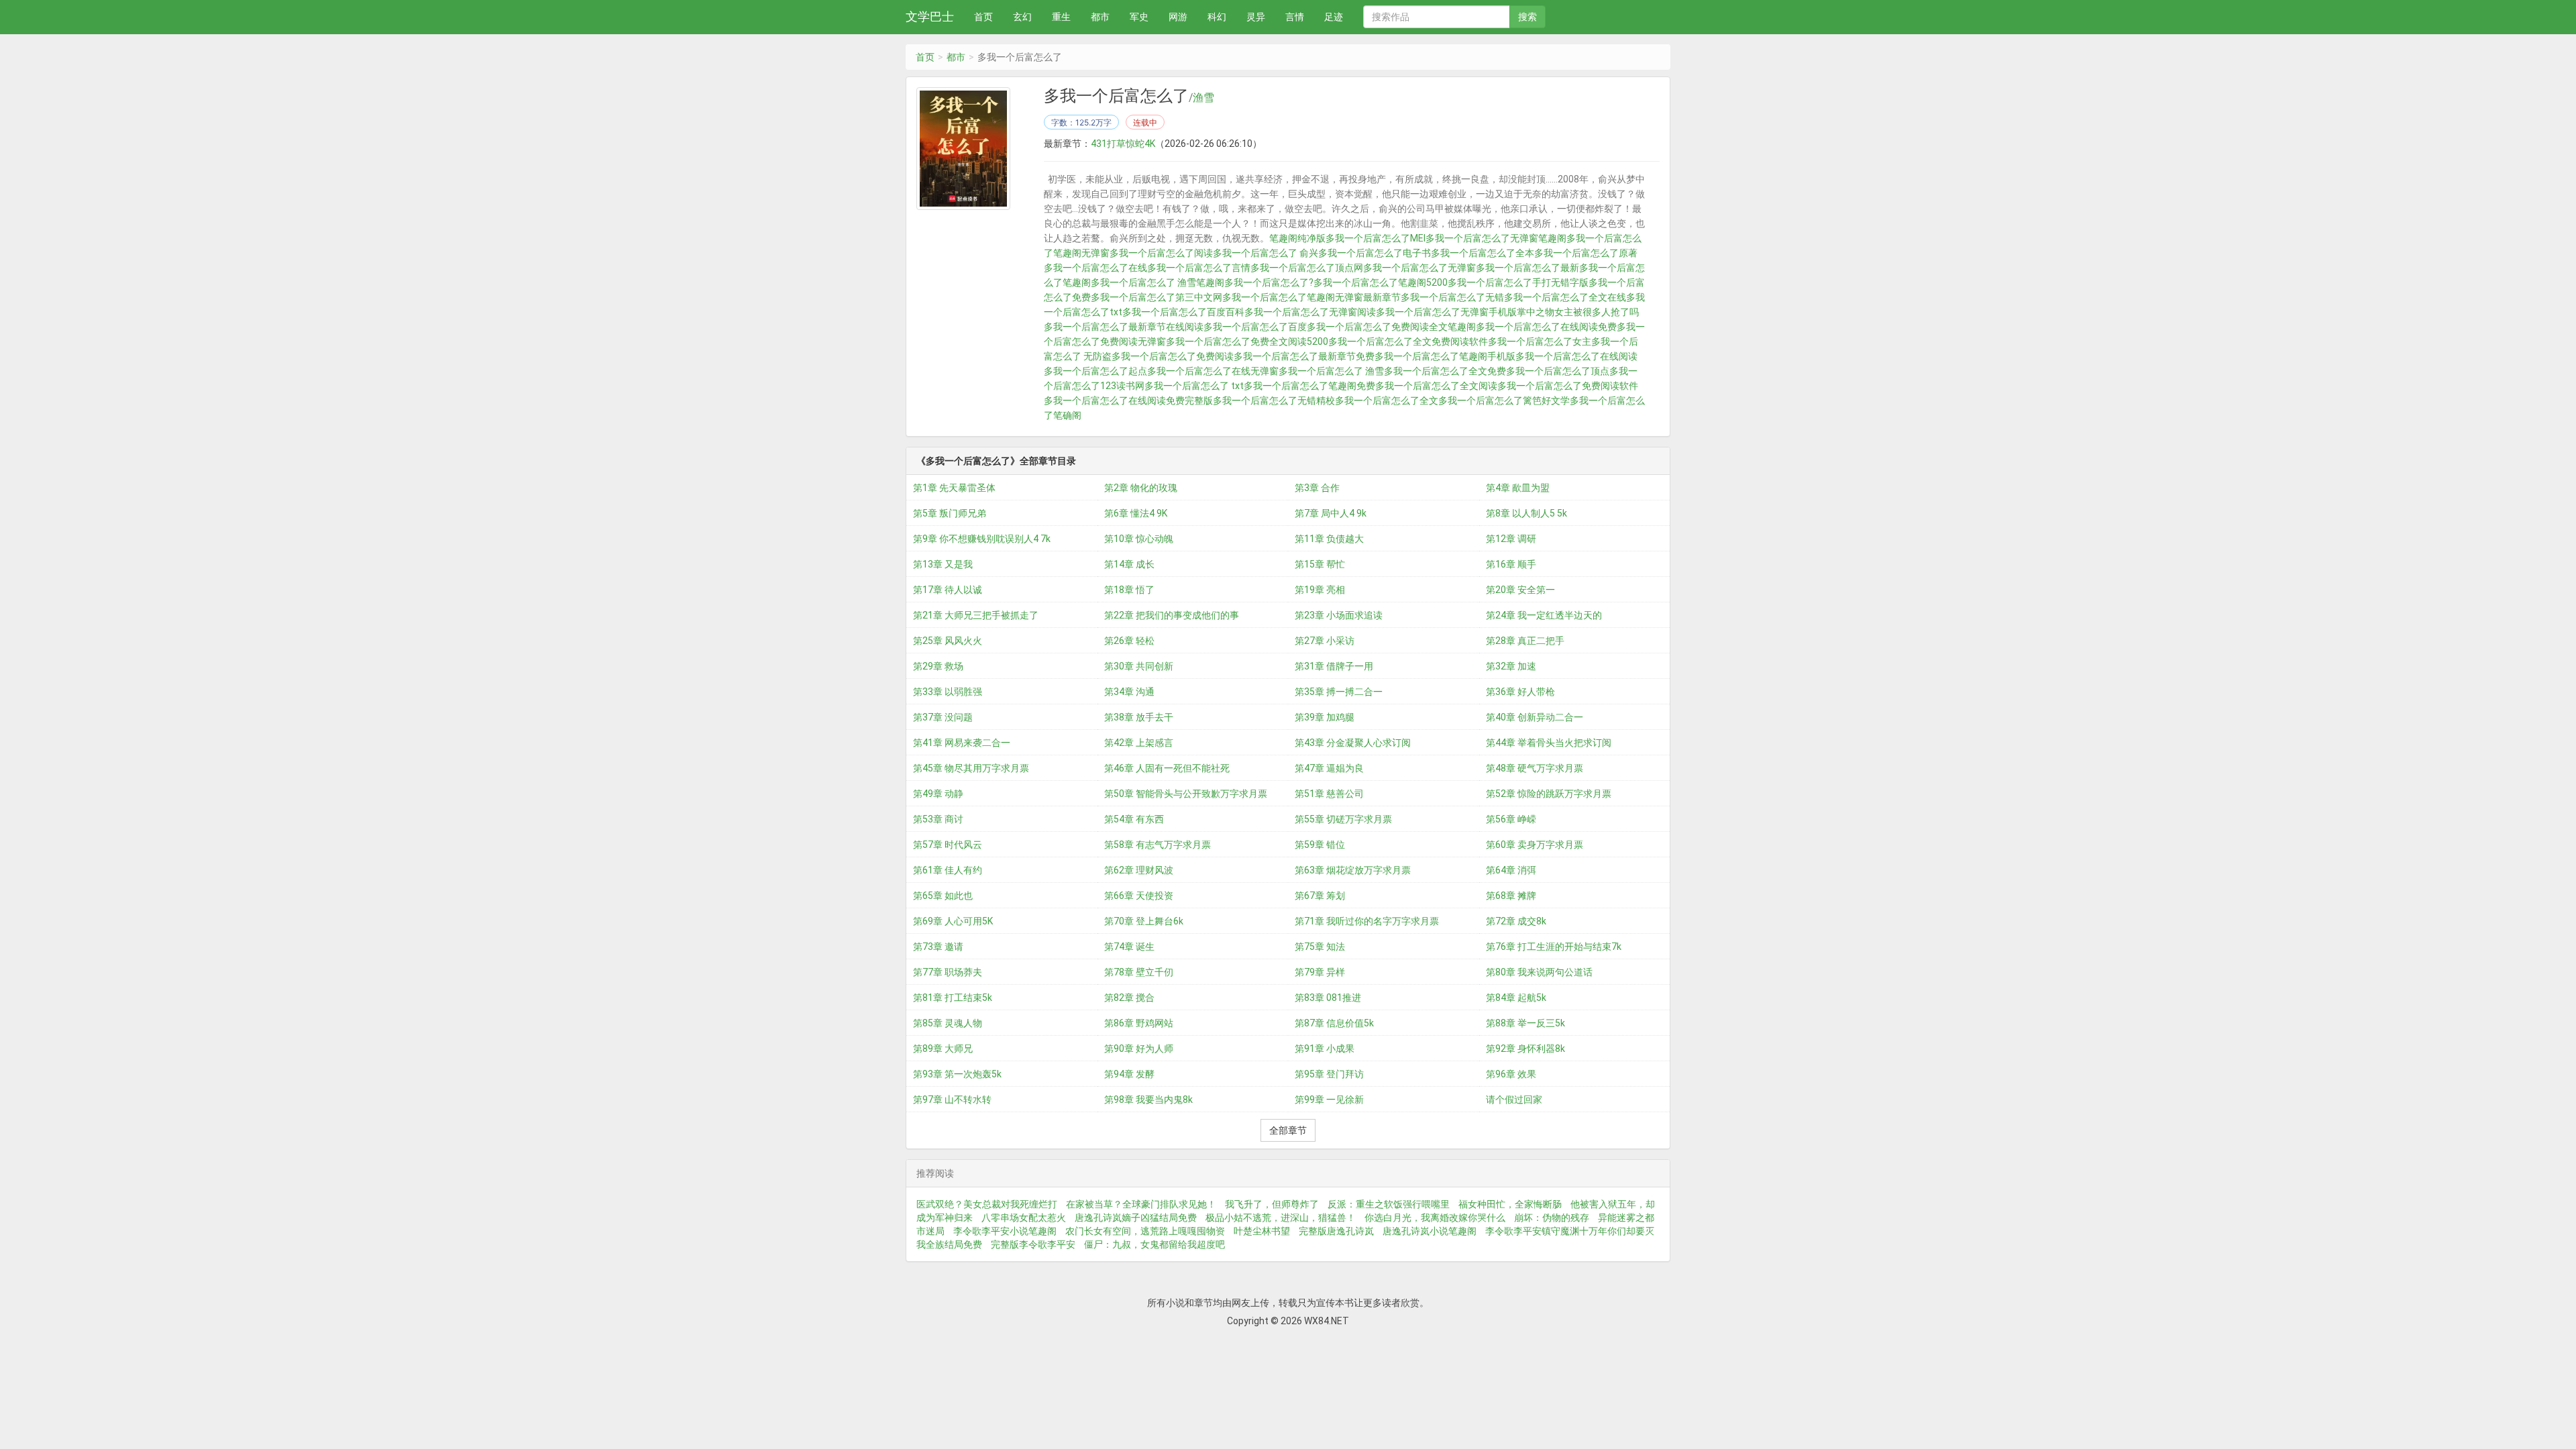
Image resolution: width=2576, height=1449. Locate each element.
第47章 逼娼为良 (1329, 768)
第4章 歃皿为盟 (1518, 488)
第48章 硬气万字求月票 (1535, 768)
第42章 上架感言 (1139, 743)
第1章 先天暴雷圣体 (954, 488)
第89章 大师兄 (943, 1049)
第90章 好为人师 (1139, 1049)
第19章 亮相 (1320, 590)
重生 (1061, 17)
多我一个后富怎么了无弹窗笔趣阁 (1496, 238)
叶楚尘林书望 (1262, 1231)
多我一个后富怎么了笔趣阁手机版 (1445, 356)
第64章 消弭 (1511, 870)
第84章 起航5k (1516, 998)
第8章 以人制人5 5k (1526, 513)
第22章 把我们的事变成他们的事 (1172, 615)
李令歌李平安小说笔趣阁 (1005, 1231)
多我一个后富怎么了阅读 (1161, 253)
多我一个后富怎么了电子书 (1375, 253)
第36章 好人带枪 (1520, 692)
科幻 (1217, 17)
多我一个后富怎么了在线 (1095, 268)
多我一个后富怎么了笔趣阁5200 (1381, 282)
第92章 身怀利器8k (1525, 1049)
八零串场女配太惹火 (1024, 1218)
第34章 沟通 (1129, 692)
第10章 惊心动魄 (1139, 539)
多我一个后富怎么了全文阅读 (1436, 386)
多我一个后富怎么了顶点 (1558, 371)
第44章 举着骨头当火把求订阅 (1549, 743)
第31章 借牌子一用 (1334, 666)
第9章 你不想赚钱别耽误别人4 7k (982, 539)
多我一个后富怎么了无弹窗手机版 (1446, 312)
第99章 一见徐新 (1329, 1099)
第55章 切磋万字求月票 (1343, 819)
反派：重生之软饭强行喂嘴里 (1389, 1204)
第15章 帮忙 (1320, 564)
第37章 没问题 (943, 717)
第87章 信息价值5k (1334, 1023)
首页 (983, 17)
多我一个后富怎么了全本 (1483, 253)
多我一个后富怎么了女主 (1540, 341)
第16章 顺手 (1511, 564)
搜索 (1527, 17)
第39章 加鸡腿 (1325, 717)
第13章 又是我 (943, 564)
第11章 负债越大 (1329, 539)
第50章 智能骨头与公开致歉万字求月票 (1186, 794)
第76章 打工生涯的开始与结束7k (1554, 947)
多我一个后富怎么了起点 (1095, 371)
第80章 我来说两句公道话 (1539, 972)
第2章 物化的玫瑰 (1141, 488)
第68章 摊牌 (1511, 896)
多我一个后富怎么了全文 (1387, 400)
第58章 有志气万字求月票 (1158, 845)
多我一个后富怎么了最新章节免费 (1304, 356)
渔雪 (1203, 98)
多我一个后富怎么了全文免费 (1445, 371)
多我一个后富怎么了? (1269, 282)
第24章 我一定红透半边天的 (1544, 615)
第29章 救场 (938, 666)
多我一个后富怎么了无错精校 (1274, 400)
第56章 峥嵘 (1511, 819)
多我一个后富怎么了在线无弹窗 (1213, 371)
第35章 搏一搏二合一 (1339, 692)
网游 (1178, 17)
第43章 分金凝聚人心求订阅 (1353, 743)
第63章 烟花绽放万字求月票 (1353, 870)
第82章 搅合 (1129, 998)
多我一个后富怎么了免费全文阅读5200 (1247, 341)
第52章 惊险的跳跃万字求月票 (1549, 794)
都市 (1100, 17)
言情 (1295, 17)
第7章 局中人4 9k (1331, 513)
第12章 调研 (1511, 539)
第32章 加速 (1511, 666)
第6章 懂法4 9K (1136, 513)
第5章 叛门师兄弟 (950, 513)
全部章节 (1288, 1130)
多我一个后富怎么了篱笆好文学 (1504, 400)
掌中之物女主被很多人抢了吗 (1578, 312)
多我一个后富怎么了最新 (1527, 268)
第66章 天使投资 (1139, 896)
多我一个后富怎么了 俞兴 (1266, 253)
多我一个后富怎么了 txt (1194, 386)
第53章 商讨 (938, 819)
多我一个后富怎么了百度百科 (1183, 312)
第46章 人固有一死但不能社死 (1167, 768)
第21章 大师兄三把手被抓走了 (976, 615)
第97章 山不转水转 (952, 1099)
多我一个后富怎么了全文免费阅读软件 (1408, 341)
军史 (1139, 17)
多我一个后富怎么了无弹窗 (1419, 268)
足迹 (1334, 17)
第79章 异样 (1320, 972)
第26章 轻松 (1129, 641)
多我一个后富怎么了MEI (1376, 238)
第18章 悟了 (1129, 590)
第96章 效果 (1511, 1074)
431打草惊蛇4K (1123, 144)
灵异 (1256, 17)
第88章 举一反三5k (1525, 1023)
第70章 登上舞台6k (1144, 921)
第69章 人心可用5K (953, 921)
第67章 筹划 (1320, 896)
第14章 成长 (1129, 564)
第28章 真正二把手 (1525, 641)
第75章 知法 (1320, 947)
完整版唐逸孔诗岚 (1336, 1231)
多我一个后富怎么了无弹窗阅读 (1310, 312)
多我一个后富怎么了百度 (1255, 327)
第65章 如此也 (943, 896)
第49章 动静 (938, 794)
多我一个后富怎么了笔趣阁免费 (1309, 386)
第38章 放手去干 (1139, 717)
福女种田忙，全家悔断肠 (1510, 1204)
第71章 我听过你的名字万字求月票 (1367, 921)
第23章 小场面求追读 (1339, 615)
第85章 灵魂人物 (948, 1023)
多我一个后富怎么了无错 (1452, 297)
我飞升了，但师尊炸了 (1272, 1204)
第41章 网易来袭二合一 (962, 743)
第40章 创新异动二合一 (1535, 717)
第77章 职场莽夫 (948, 972)
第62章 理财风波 (1139, 870)
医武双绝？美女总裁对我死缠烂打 (987, 1204)
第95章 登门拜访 (1329, 1074)
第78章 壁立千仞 (1139, 972)
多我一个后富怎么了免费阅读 (1173, 356)
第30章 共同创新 (1139, 666)
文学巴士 (930, 16)
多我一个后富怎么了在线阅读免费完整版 (1128, 400)
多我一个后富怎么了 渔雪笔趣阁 (1158, 282)
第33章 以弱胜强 (948, 692)
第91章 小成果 (1325, 1049)
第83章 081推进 (1328, 998)
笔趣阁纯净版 (1297, 238)
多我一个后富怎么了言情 (1199, 268)
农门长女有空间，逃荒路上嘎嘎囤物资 (1145, 1231)
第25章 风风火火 (948, 641)
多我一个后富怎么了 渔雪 (1331, 371)
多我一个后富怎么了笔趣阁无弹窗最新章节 (1311, 297)
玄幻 (1022, 17)
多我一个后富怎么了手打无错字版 (1518, 282)
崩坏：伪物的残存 (1552, 1218)
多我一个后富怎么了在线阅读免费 (1546, 327)
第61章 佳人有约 (948, 870)
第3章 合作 (1317, 488)
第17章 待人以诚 (948, 590)
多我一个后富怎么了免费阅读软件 (1568, 386)
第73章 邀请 (938, 947)
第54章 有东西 (1134, 819)
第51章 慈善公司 (1329, 794)
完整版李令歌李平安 (1033, 1244)
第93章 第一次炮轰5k (957, 1074)
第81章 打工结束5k (953, 998)
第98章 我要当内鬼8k (1148, 1099)
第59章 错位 (1320, 845)
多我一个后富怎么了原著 (1586, 253)
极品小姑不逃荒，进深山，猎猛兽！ (1281, 1218)
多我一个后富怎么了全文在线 (1565, 297)
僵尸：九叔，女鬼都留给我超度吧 (1155, 1244)
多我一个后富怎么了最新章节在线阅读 (1124, 327)
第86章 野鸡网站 (1139, 1023)
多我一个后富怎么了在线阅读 (1576, 356)
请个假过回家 (1514, 1099)
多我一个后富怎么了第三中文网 (1157, 297)
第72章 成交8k (1516, 921)
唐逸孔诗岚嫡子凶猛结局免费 (1136, 1218)
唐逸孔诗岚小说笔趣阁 (1430, 1231)
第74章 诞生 (1129, 947)
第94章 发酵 (1129, 1074)
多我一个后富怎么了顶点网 (1307, 268)
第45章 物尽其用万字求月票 (971, 768)
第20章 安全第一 (1520, 590)
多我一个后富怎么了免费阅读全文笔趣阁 (1391, 327)
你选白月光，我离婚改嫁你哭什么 (1435, 1218)
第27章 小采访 (1325, 641)
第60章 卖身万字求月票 (1535, 845)
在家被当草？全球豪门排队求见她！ (1141, 1204)
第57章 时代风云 (948, 845)
